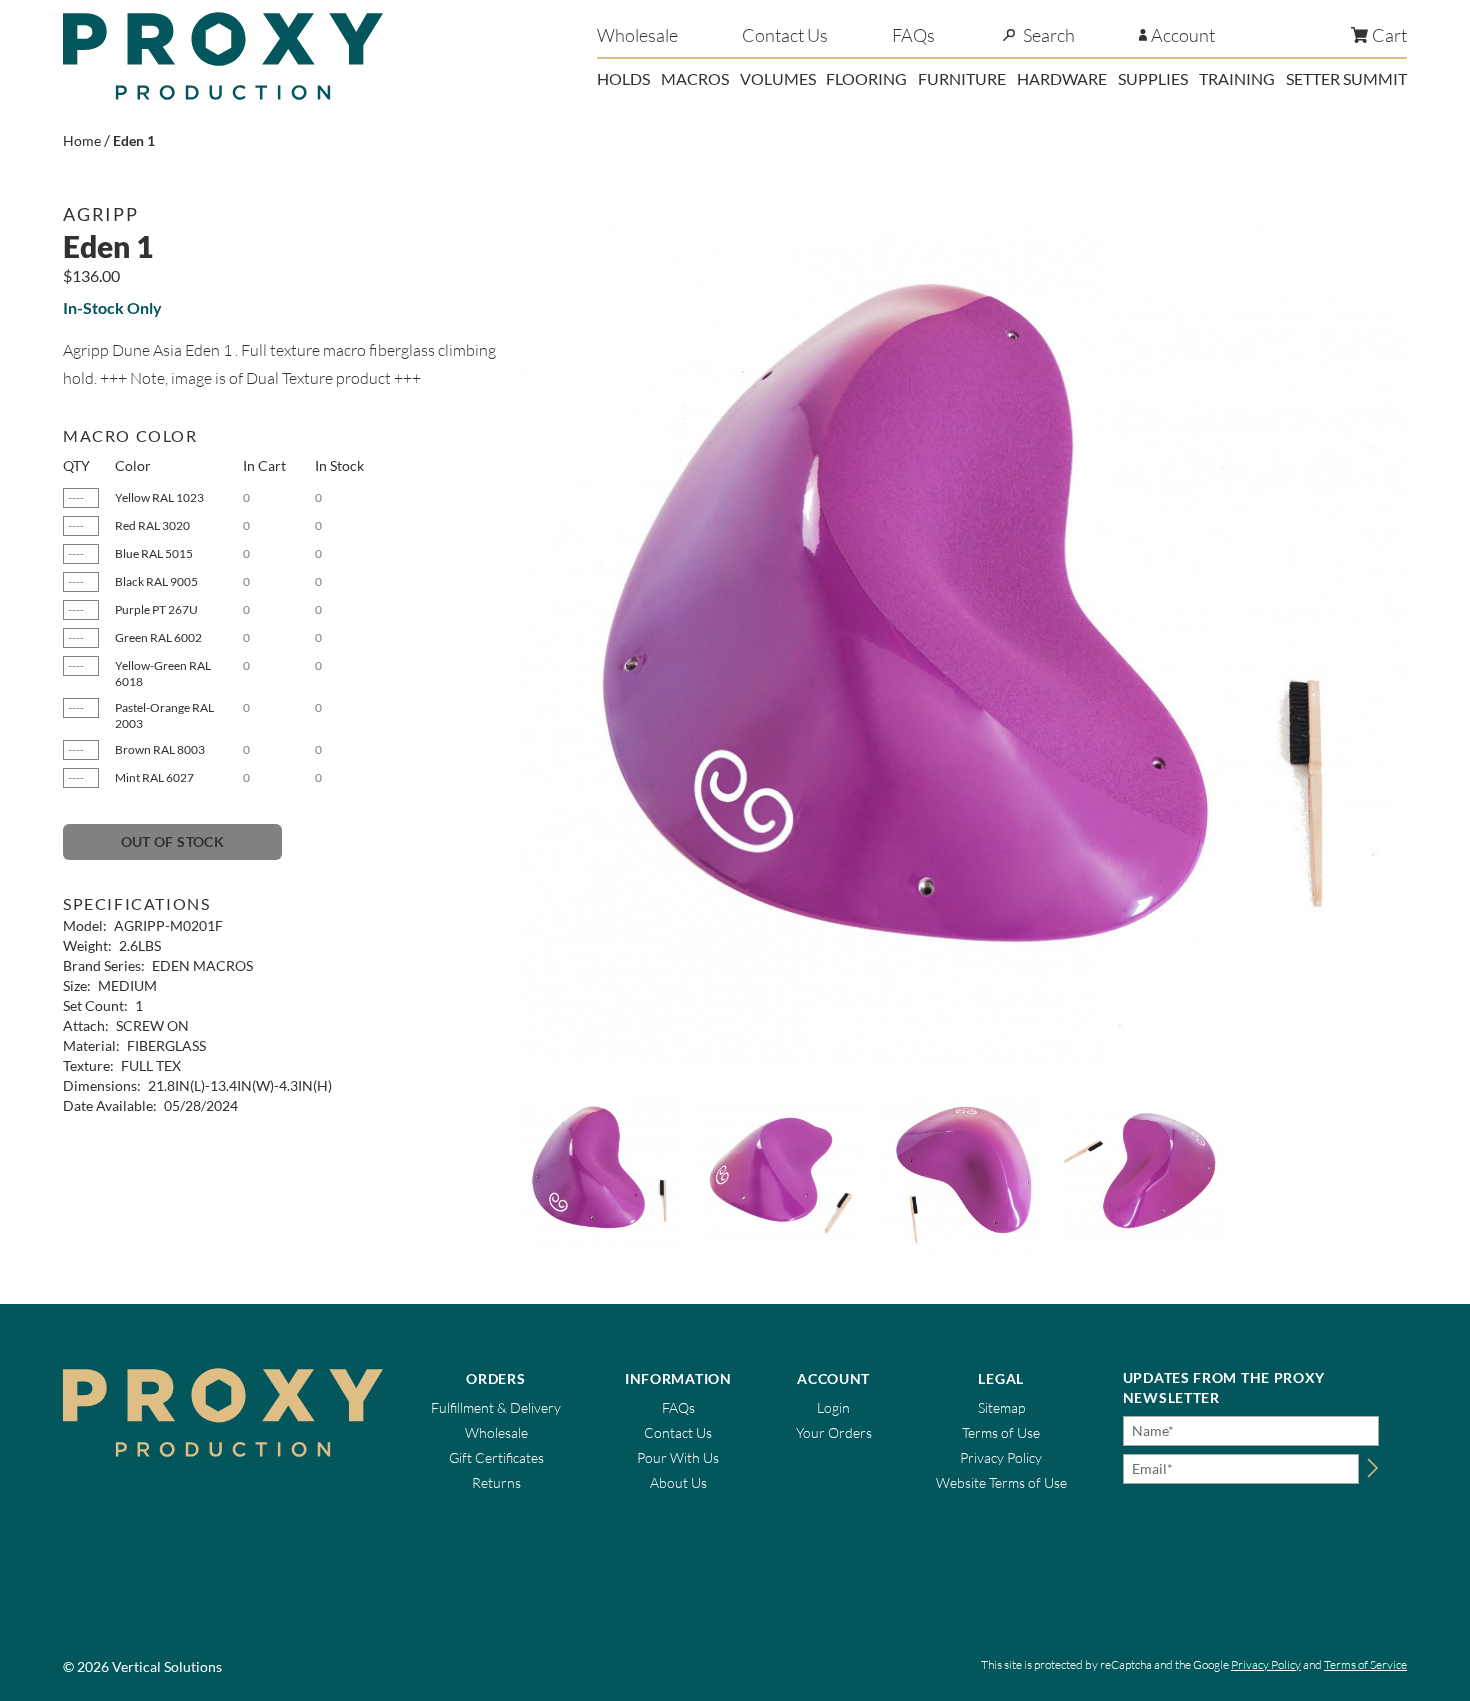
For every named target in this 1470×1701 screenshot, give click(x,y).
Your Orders (834, 1432)
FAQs (913, 35)
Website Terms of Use (1001, 1482)
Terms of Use (1001, 1432)
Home (82, 140)
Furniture (962, 78)
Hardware (1062, 78)
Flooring (866, 78)
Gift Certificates (496, 1457)
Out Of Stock (172, 841)
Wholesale (637, 35)
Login (833, 1407)
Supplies (1153, 78)
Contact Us (785, 35)
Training (1237, 78)
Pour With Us (678, 1457)
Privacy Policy (1001, 1457)
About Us (678, 1482)
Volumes (778, 78)
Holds (623, 78)
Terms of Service (1365, 1664)
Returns (496, 1482)
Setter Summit (1346, 78)
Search (1049, 35)
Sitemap (1001, 1407)
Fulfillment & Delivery (496, 1407)
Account (1183, 35)
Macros (695, 78)
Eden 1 (134, 140)
